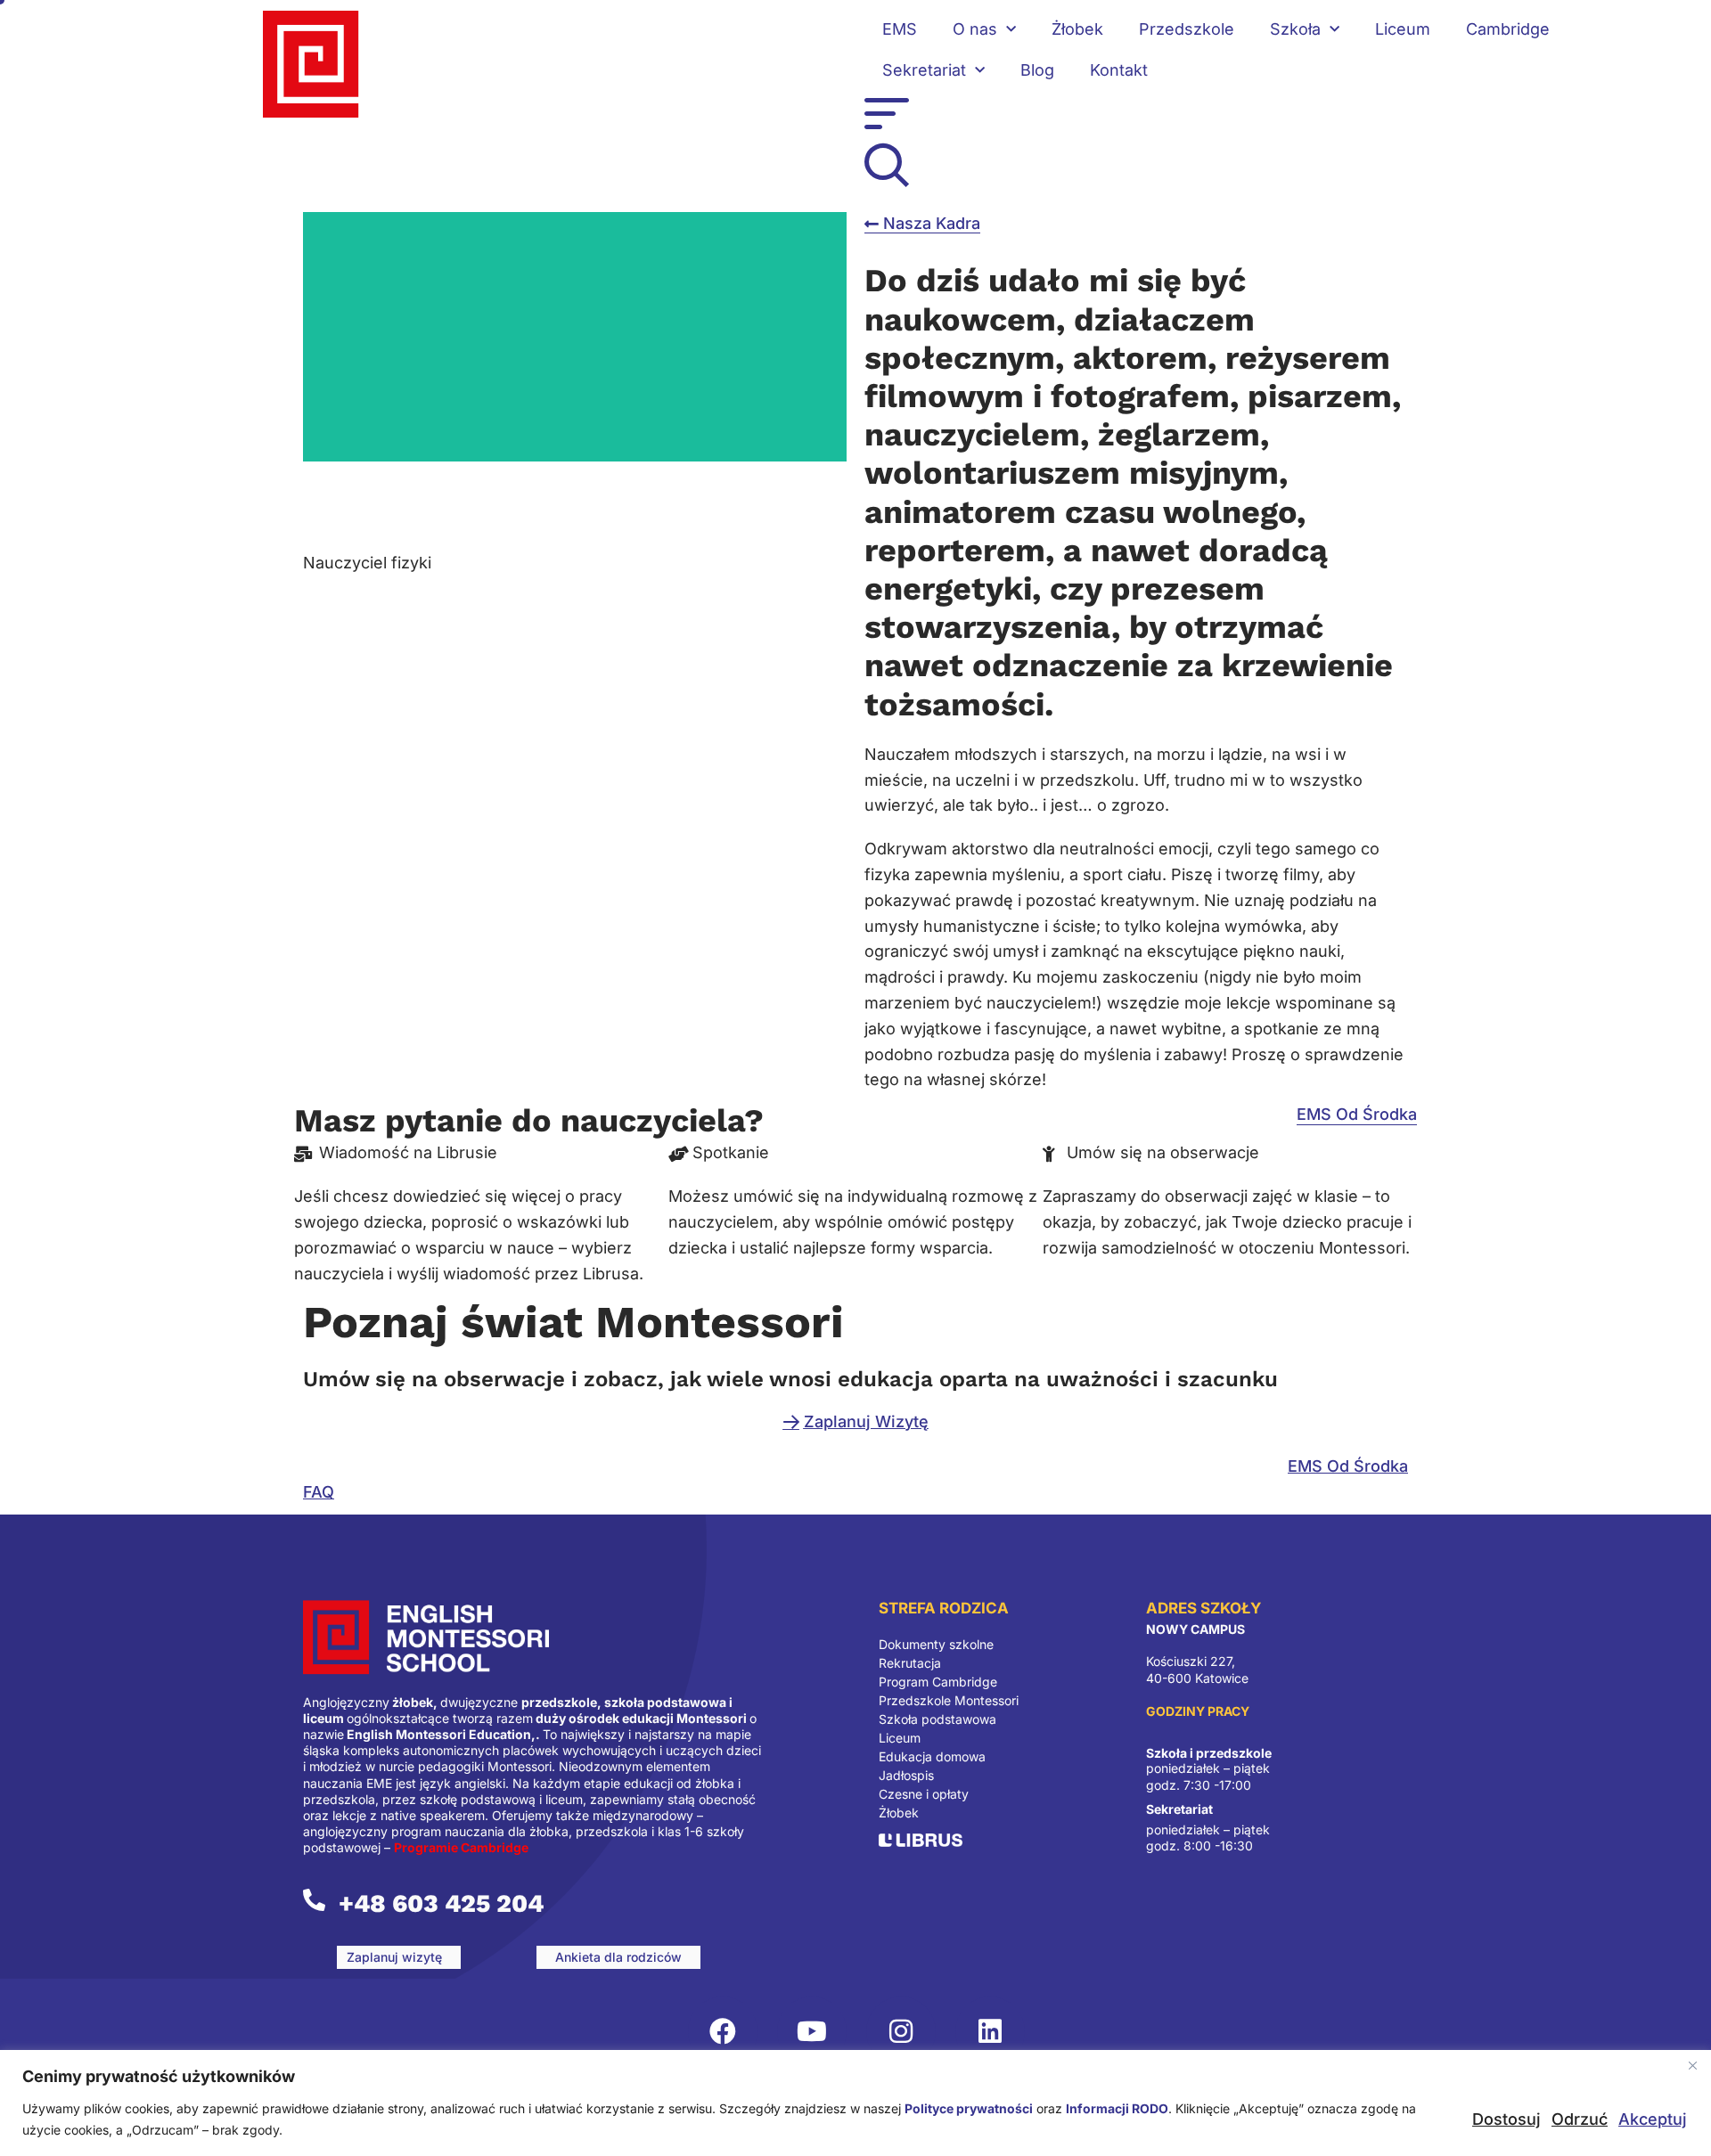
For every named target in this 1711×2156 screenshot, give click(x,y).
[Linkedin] (990, 2031)
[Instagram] (901, 2031)
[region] (855, 2103)
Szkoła (1295, 29)
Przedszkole (1187, 29)
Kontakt (1119, 70)
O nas (975, 29)
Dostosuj (1506, 2119)
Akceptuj (1653, 2119)
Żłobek (1077, 29)
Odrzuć (1580, 2119)
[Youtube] (812, 2031)
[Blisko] (1692, 2065)
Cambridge (1508, 29)
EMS (900, 29)
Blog (1037, 70)
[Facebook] (723, 2031)
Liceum (1403, 29)
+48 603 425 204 (441, 1903)
